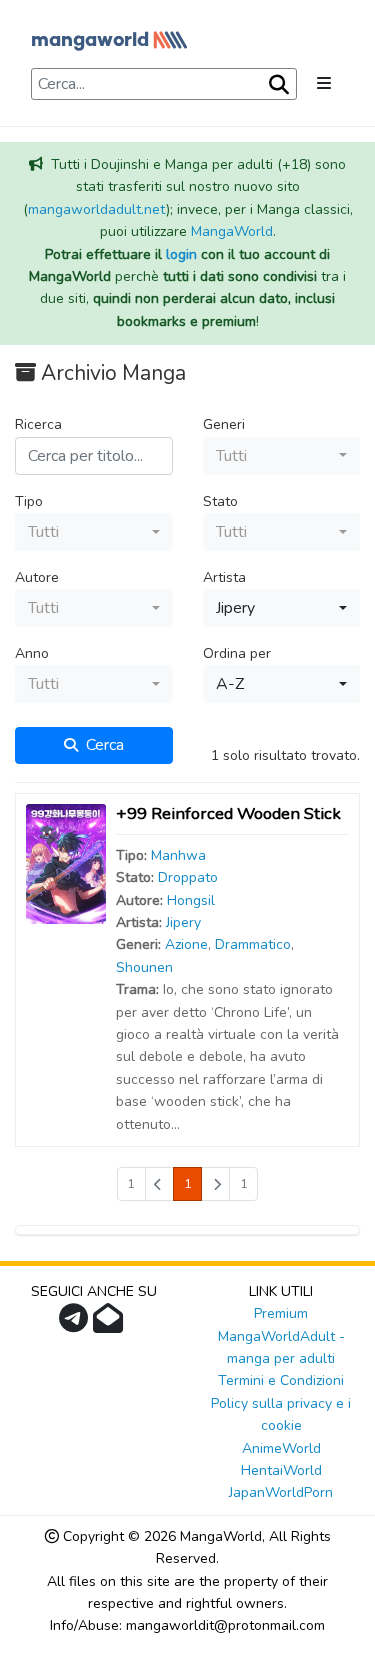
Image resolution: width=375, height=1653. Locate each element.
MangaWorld (232, 231)
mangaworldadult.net (97, 209)
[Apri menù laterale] (324, 84)
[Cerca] (277, 85)
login (181, 254)
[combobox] (282, 456)
